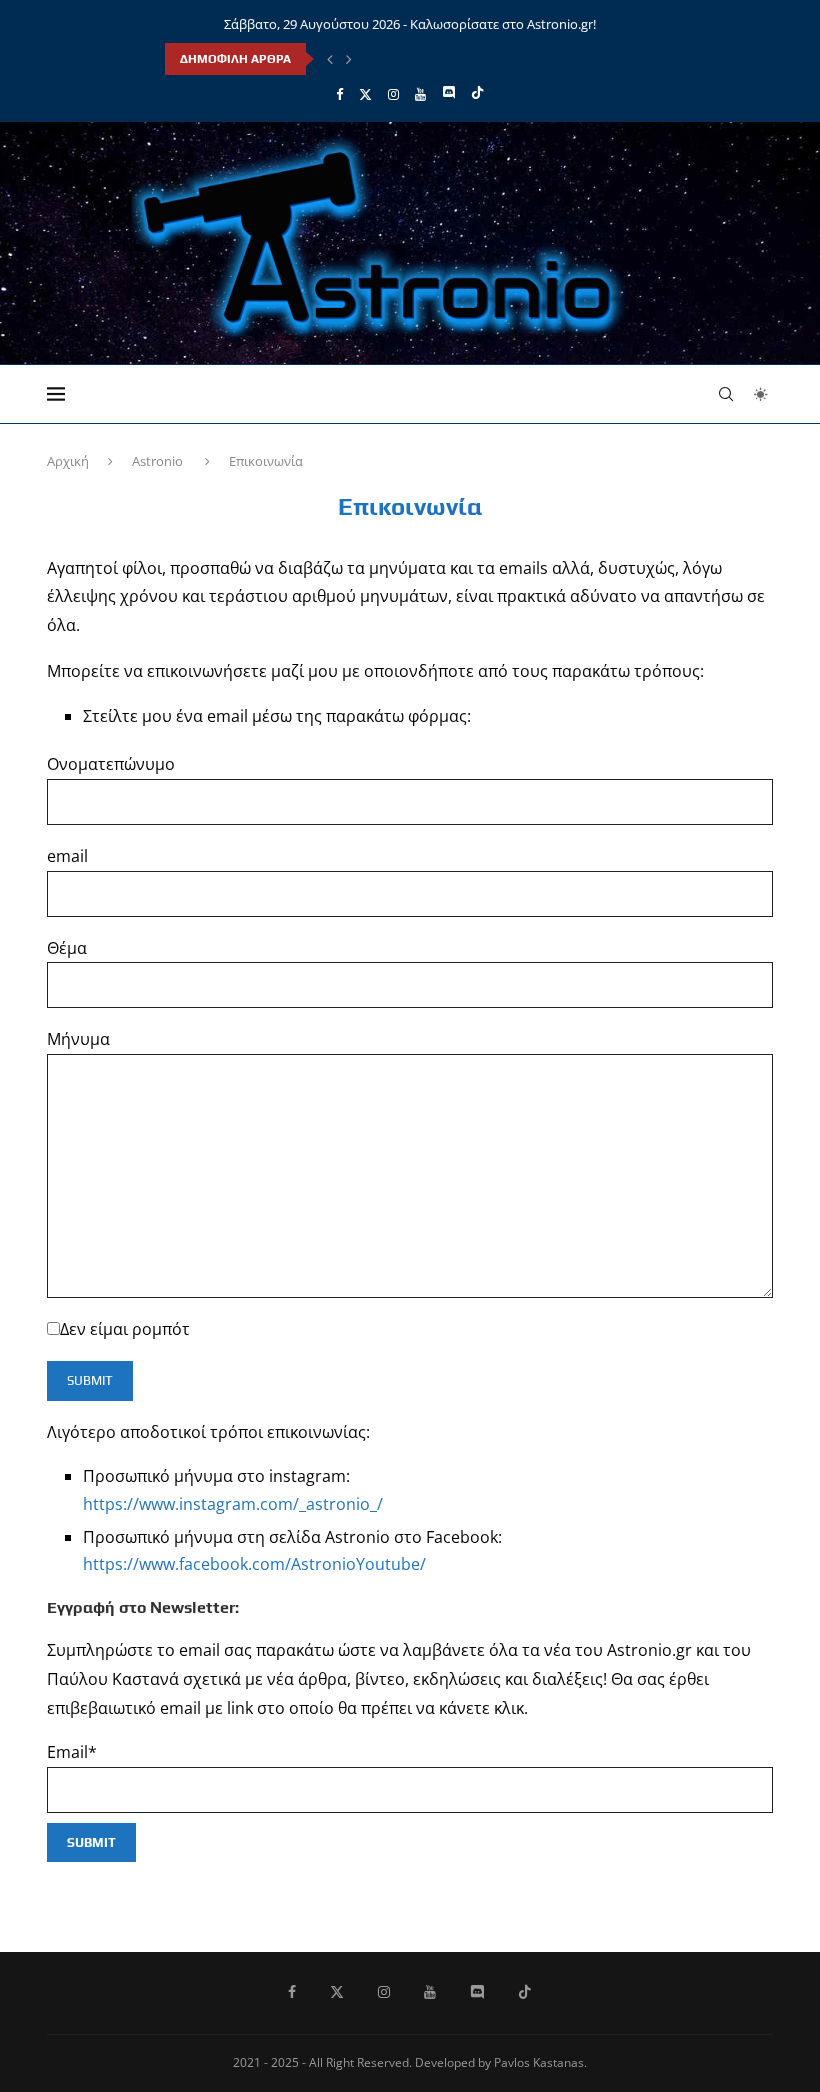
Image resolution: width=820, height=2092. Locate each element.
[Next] (349, 59)
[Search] (726, 394)
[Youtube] (420, 94)
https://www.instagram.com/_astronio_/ (233, 1504)
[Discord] (448, 94)
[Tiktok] (477, 94)
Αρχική (68, 461)
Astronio (157, 461)
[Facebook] (339, 94)
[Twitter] (365, 94)
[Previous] (330, 59)
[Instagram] (393, 94)
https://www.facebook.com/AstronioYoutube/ (254, 1564)
